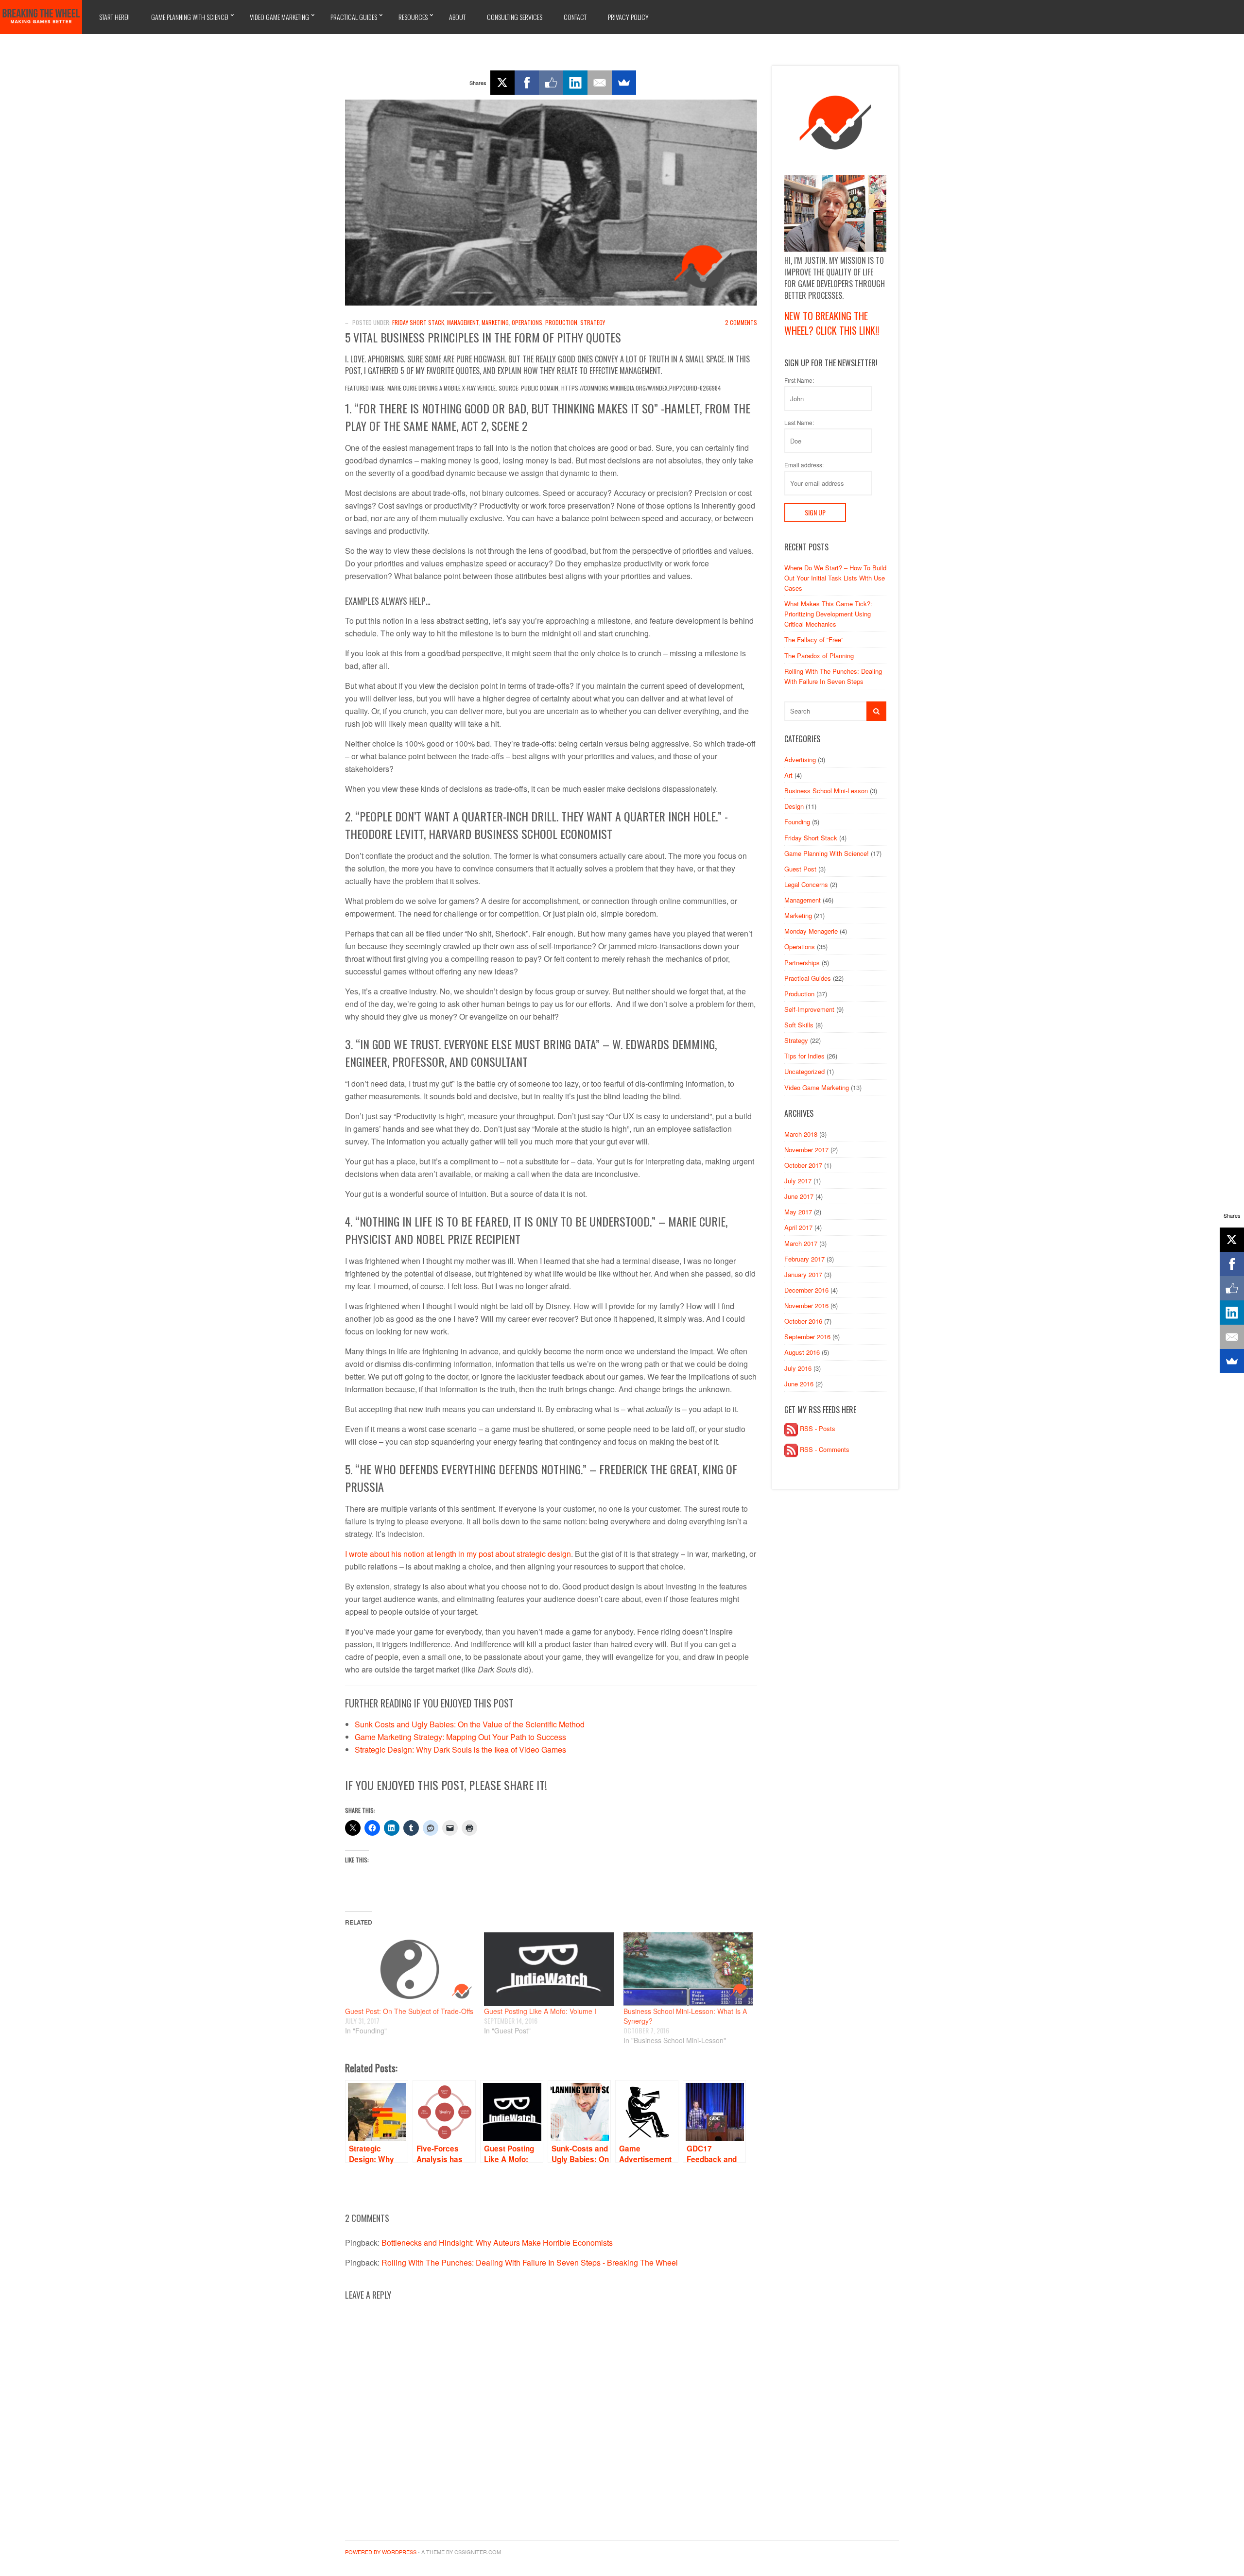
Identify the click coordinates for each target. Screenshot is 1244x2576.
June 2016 (799, 1384)
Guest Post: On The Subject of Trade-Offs (409, 2011)
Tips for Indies (804, 1056)
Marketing (495, 322)
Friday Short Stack (418, 322)
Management (463, 322)
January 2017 (803, 1274)
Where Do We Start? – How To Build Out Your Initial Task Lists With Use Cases (835, 578)
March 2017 (801, 1243)
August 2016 (802, 1352)
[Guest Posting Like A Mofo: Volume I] (549, 1969)
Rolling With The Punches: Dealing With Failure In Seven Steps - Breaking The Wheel (530, 2262)
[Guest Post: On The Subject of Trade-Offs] (410, 1969)
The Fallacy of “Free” (814, 640)
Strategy (593, 322)
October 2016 (803, 1321)
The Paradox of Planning (819, 656)
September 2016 (807, 1337)
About (457, 17)
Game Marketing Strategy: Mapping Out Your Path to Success (460, 1737)
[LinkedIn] (575, 83)
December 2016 (806, 1290)
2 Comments (741, 322)
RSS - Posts (817, 1428)
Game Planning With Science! (190, 17)
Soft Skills (799, 1025)
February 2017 (804, 1259)
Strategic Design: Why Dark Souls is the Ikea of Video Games (460, 1749)
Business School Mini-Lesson (826, 791)
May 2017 (798, 1212)
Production (561, 322)
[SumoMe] (624, 83)
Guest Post (800, 869)
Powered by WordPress (381, 2552)
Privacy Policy (628, 17)
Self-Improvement (809, 1009)
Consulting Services (515, 17)
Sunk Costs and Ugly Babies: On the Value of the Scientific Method (470, 1724)
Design (794, 806)
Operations (527, 322)
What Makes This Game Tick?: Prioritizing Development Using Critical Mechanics (828, 614)
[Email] (600, 83)
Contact (575, 17)
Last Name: (799, 423)
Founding (797, 822)
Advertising (800, 759)
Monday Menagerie (811, 931)
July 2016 (798, 1368)
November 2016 (806, 1305)
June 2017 (799, 1196)
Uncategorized (804, 1071)
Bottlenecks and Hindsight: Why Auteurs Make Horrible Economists (497, 2243)
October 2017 (803, 1165)
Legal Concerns (806, 884)
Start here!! (114, 17)
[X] (502, 83)
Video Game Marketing (279, 17)
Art (788, 775)
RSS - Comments (824, 1449)
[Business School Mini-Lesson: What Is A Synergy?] (688, 1969)
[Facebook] (527, 83)
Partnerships (802, 963)
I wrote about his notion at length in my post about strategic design (458, 1554)
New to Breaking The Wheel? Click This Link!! (832, 323)
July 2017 (798, 1181)
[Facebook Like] (551, 83)
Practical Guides (354, 17)
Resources (413, 17)
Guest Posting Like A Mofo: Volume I (540, 2011)
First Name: (799, 380)
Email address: (804, 465)
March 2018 (801, 1134)
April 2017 (798, 1227)
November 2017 (806, 1150)
